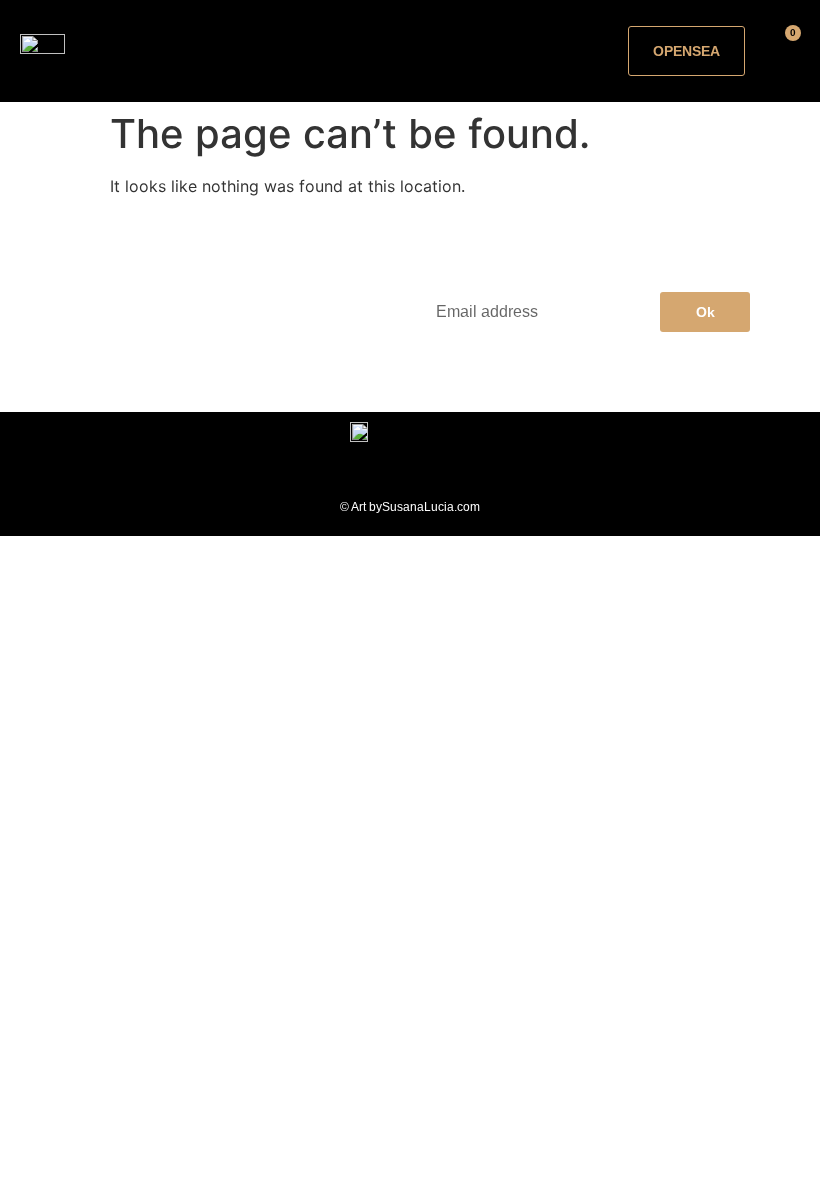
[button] (386, 51)
